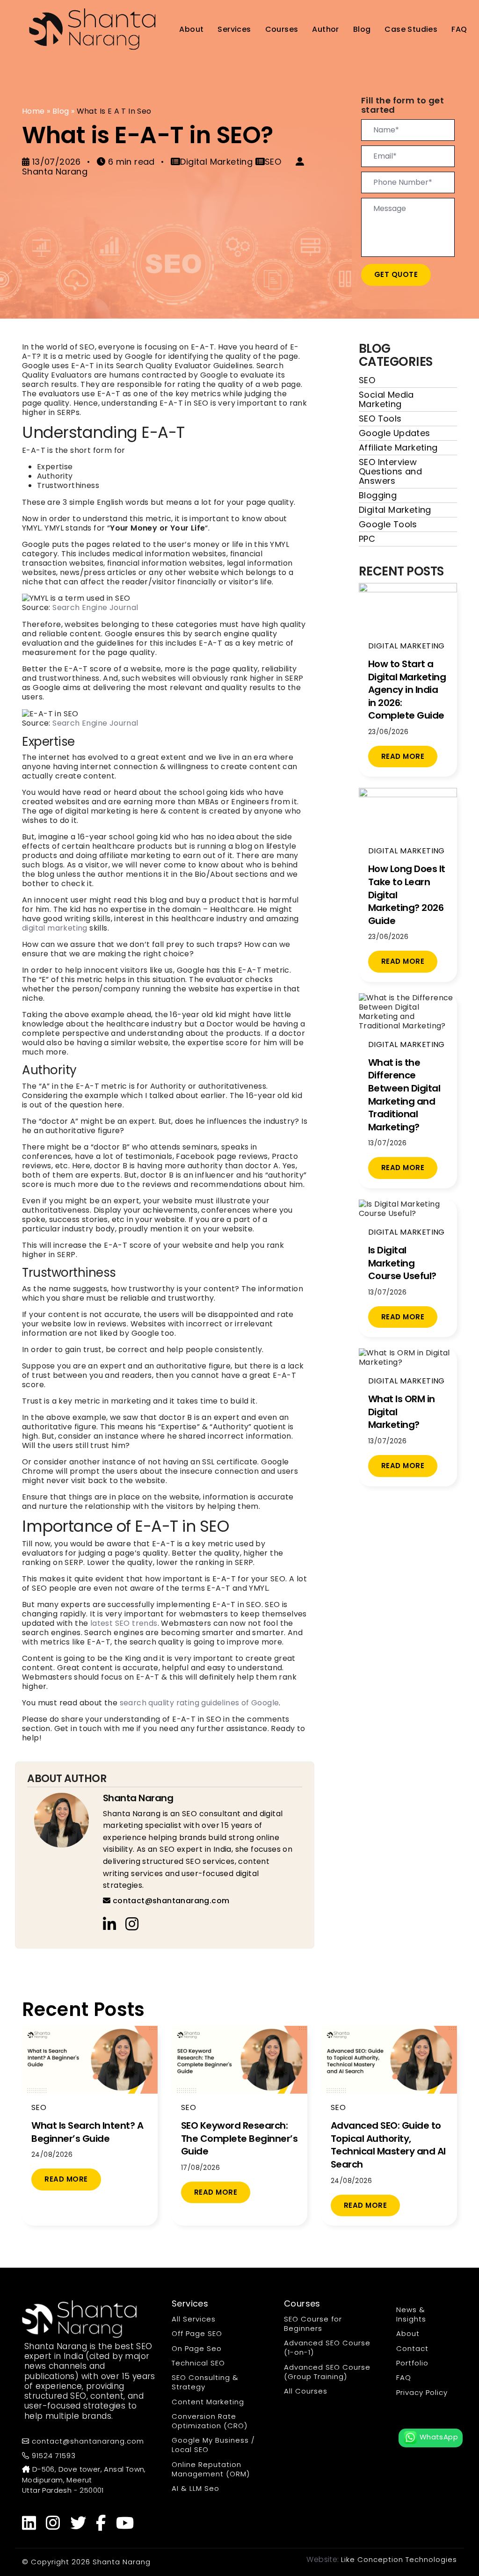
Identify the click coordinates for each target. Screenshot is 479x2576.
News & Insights (411, 2314)
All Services (194, 2319)
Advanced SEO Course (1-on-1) (327, 2347)
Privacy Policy (422, 2392)
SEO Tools (380, 418)
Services (234, 29)
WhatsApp (438, 2437)
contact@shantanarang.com (170, 1901)
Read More (403, 756)
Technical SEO (198, 2363)
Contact (412, 2348)
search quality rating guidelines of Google (200, 1703)
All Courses (306, 2391)
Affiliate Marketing (398, 448)
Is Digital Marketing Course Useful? (402, 1263)
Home (33, 111)
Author (325, 29)
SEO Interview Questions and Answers (390, 471)
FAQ (459, 29)
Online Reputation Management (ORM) (211, 2469)
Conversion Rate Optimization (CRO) (210, 2421)
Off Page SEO (197, 2333)
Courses (282, 29)
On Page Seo (197, 2348)
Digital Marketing (395, 510)
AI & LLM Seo (196, 2488)
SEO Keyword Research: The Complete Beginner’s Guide (239, 2138)
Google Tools (388, 524)
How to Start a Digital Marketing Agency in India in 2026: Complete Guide (407, 690)
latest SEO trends (124, 1623)
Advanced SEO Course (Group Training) (327, 2372)
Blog (362, 29)
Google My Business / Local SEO (213, 2445)
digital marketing (55, 928)
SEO (367, 380)
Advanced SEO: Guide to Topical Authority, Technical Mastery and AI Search (388, 2145)
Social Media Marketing (386, 399)
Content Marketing (208, 2402)
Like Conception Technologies (399, 2559)
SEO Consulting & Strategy (205, 2382)
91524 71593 (53, 2456)
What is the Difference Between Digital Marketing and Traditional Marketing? (404, 1095)
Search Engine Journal (95, 608)
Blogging (378, 495)
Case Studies (411, 29)
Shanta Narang (138, 1798)
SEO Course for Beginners (313, 2324)
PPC (367, 539)
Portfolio (412, 2363)
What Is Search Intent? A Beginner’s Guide (87, 2132)
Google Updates (395, 433)
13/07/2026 (56, 162)
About (191, 29)
